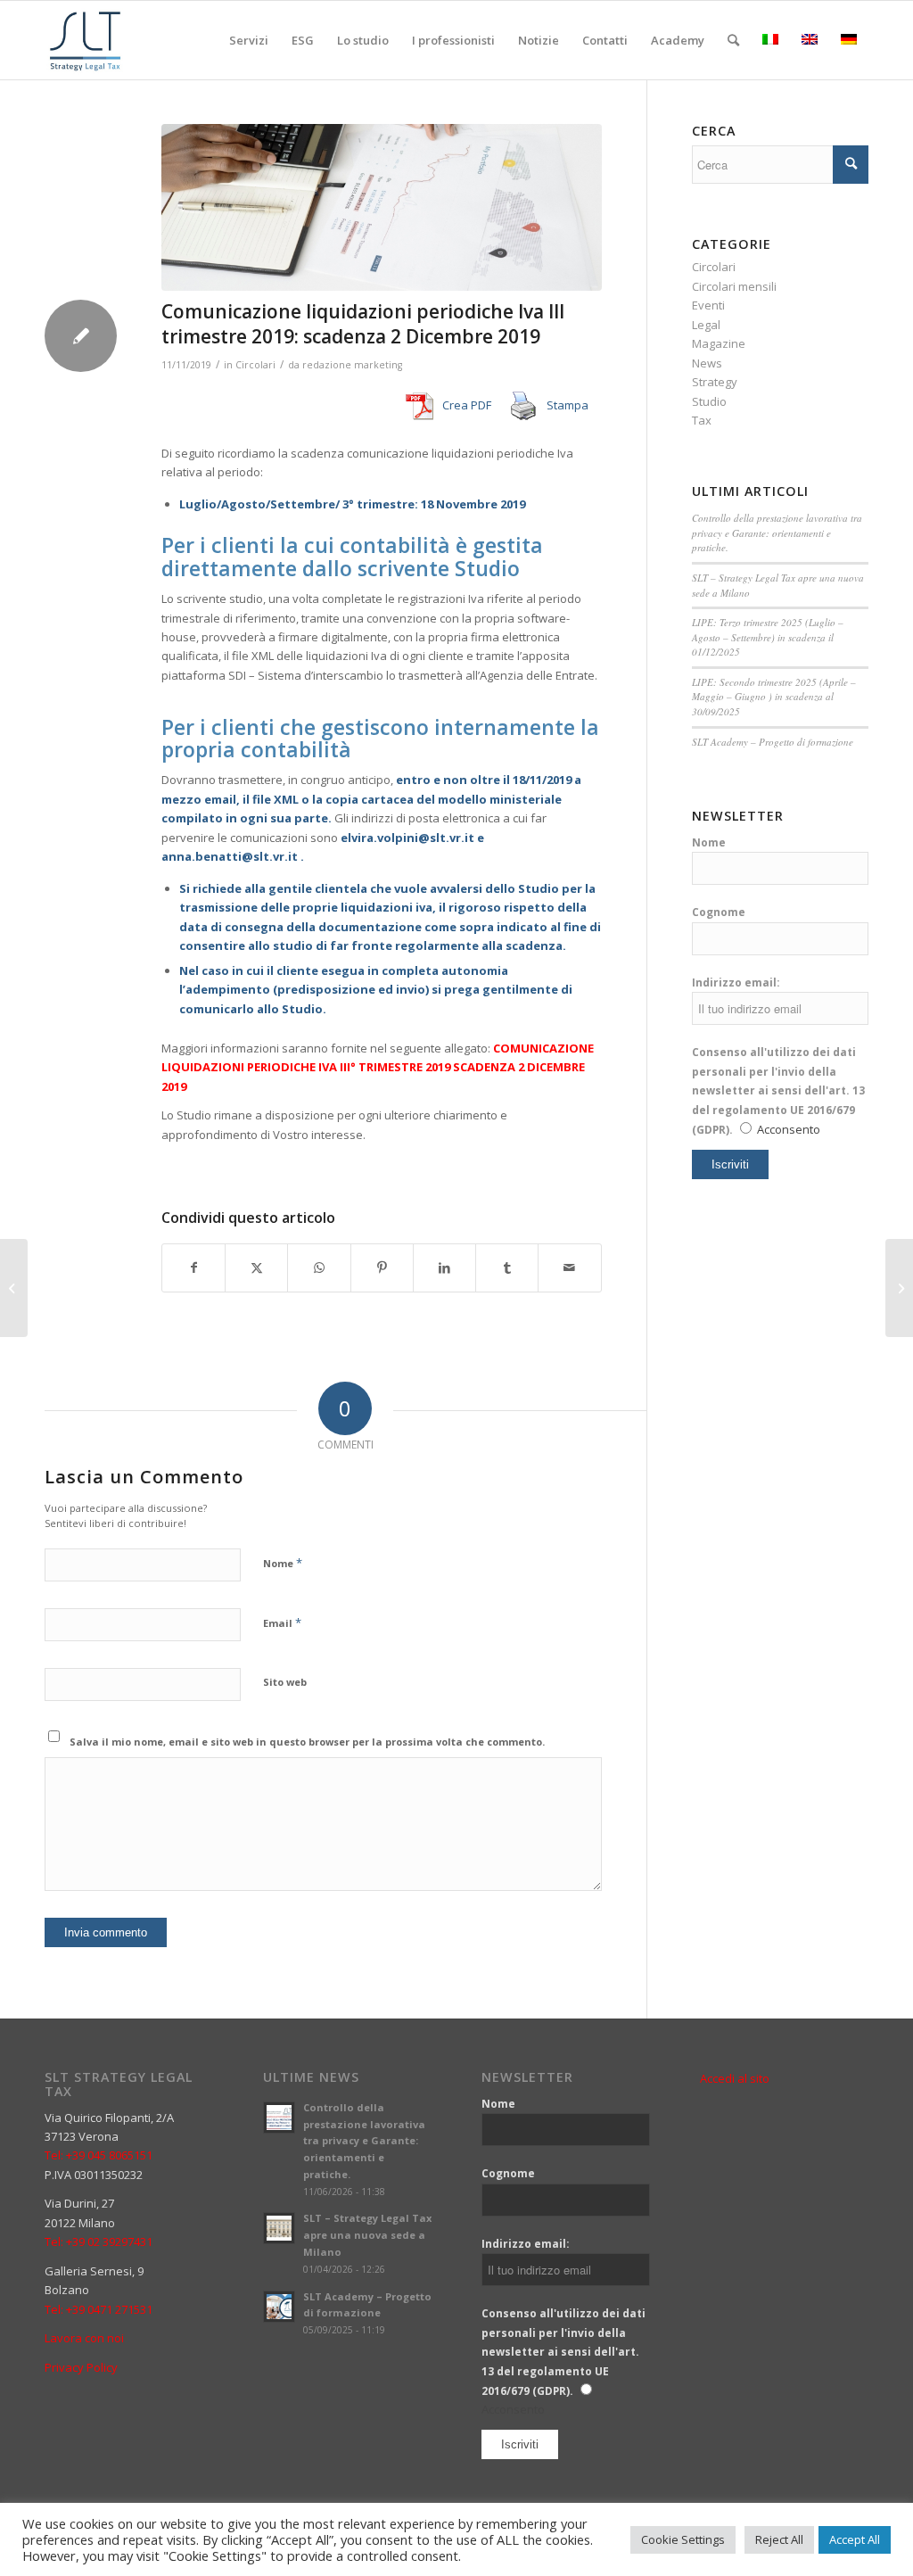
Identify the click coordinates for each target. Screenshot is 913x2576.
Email (282, 1622)
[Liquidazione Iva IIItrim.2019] (382, 207)
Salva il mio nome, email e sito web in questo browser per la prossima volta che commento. (307, 1742)
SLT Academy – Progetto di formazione (773, 742)
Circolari (255, 365)
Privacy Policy (81, 2367)
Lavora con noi (84, 2338)
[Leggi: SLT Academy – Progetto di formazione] (279, 2307)
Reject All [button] (779, 2539)
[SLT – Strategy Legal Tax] (88, 40)
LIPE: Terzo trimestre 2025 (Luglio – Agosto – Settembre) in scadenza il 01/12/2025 (768, 637)
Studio (709, 401)
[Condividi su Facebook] (193, 1267)
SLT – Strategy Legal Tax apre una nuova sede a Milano (367, 2235)
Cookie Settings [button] (683, 2539)
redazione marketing (352, 365)
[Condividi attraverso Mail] (569, 1267)
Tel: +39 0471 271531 (99, 2309)
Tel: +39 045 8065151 (99, 2155)
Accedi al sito (735, 2078)
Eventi (708, 305)
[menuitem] (249, 40)
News (707, 363)
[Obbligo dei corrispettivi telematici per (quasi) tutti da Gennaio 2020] (899, 1288)
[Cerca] (733, 40)
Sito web (285, 1682)
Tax (702, 420)
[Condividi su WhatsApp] (319, 1267)
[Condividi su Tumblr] (507, 1267)
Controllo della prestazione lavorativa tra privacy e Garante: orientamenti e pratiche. (777, 533)
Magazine (719, 343)
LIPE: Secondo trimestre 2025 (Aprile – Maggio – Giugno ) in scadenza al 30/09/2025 (774, 697)
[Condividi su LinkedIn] (444, 1267)
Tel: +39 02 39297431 (99, 2242)
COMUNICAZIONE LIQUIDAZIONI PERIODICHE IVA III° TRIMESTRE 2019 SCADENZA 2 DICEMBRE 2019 (378, 1067)
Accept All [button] (855, 2539)
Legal (706, 325)
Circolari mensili (734, 286)
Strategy (715, 382)
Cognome (719, 912)
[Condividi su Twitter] (256, 1267)
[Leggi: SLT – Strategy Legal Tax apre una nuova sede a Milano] (279, 2228)
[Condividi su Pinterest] (382, 1267)
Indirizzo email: (736, 983)
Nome (283, 1563)
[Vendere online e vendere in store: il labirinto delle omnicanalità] (14, 1288)
